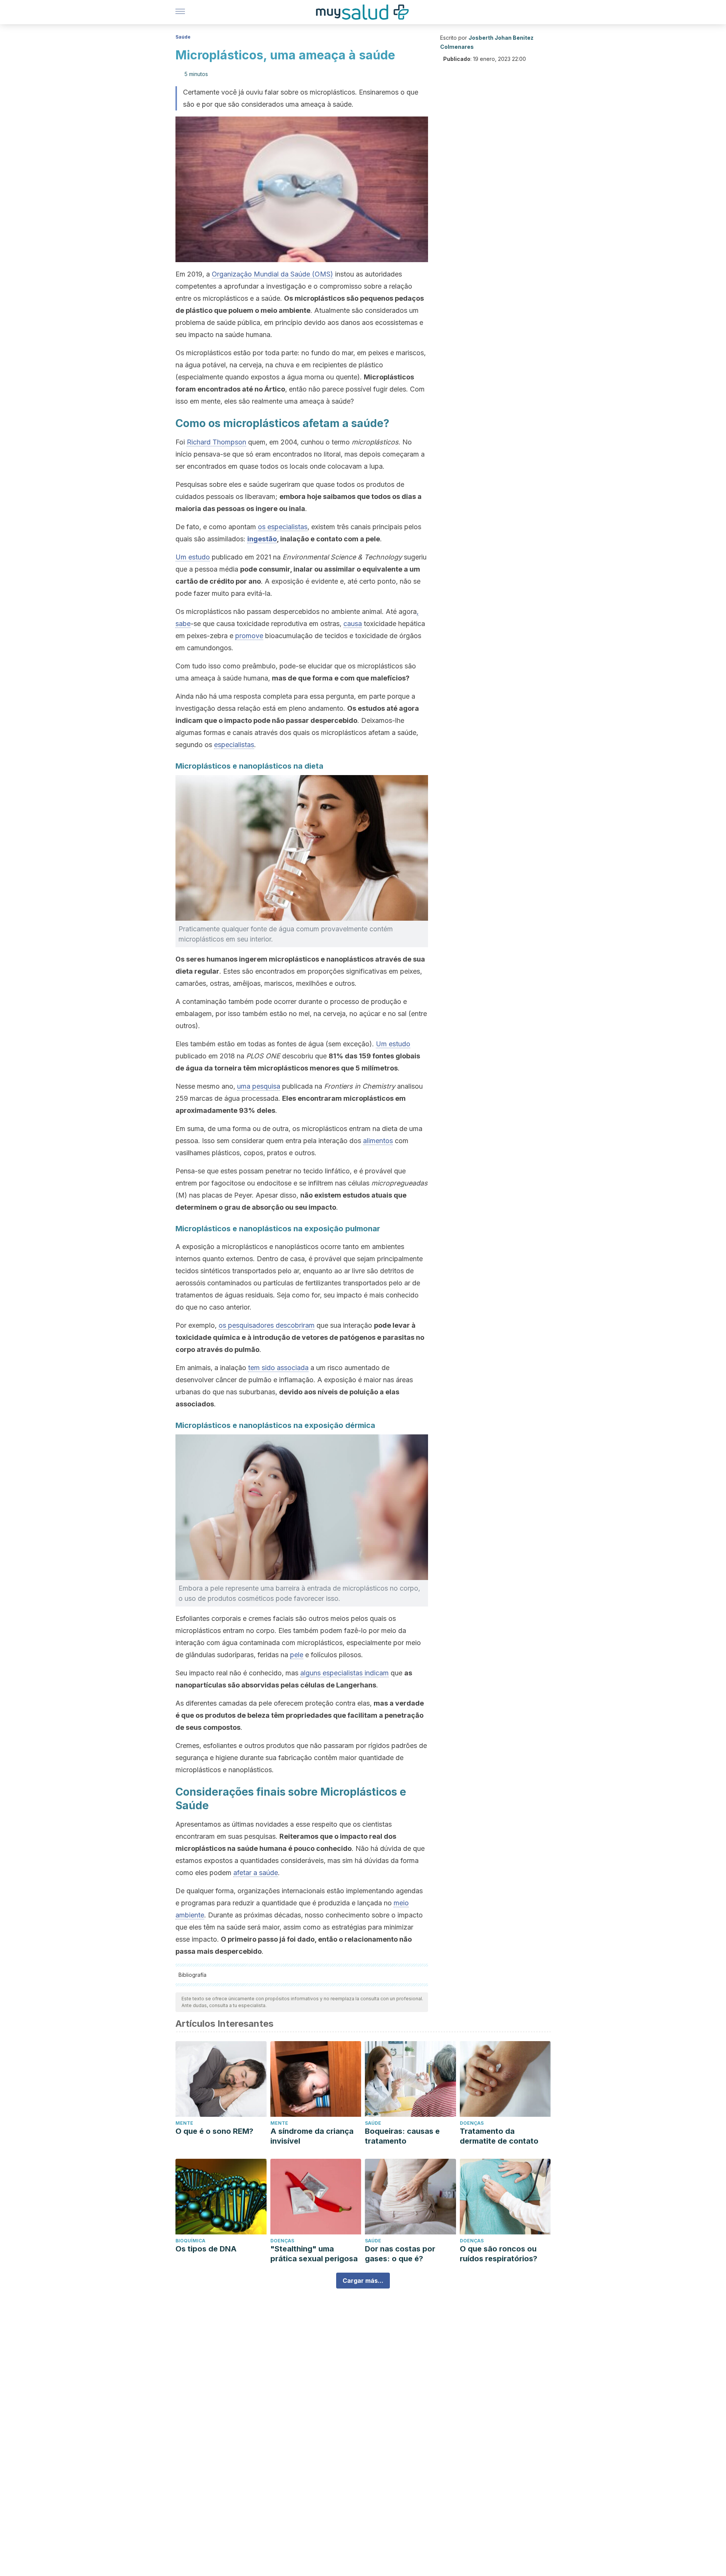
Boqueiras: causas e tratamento (402, 2136)
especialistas (234, 745)
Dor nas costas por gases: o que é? (400, 2254)
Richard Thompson (216, 442)
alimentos (378, 1141)
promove (249, 636)
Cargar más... (363, 2281)
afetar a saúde (256, 1873)
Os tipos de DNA (206, 2249)
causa (353, 624)
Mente (184, 2123)
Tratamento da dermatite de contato (499, 2136)
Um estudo (193, 557)
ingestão (262, 539)
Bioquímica (190, 2241)
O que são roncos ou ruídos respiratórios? (499, 2254)
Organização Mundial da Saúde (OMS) (272, 274)
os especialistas (283, 527)
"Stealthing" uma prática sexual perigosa (314, 2254)
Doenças (472, 2123)
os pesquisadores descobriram (267, 1325)
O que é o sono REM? (214, 2131)
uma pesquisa (259, 1086)
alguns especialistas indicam (344, 1673)
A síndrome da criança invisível (312, 2136)
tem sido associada (278, 1368)
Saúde (183, 37)
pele (297, 1655)
